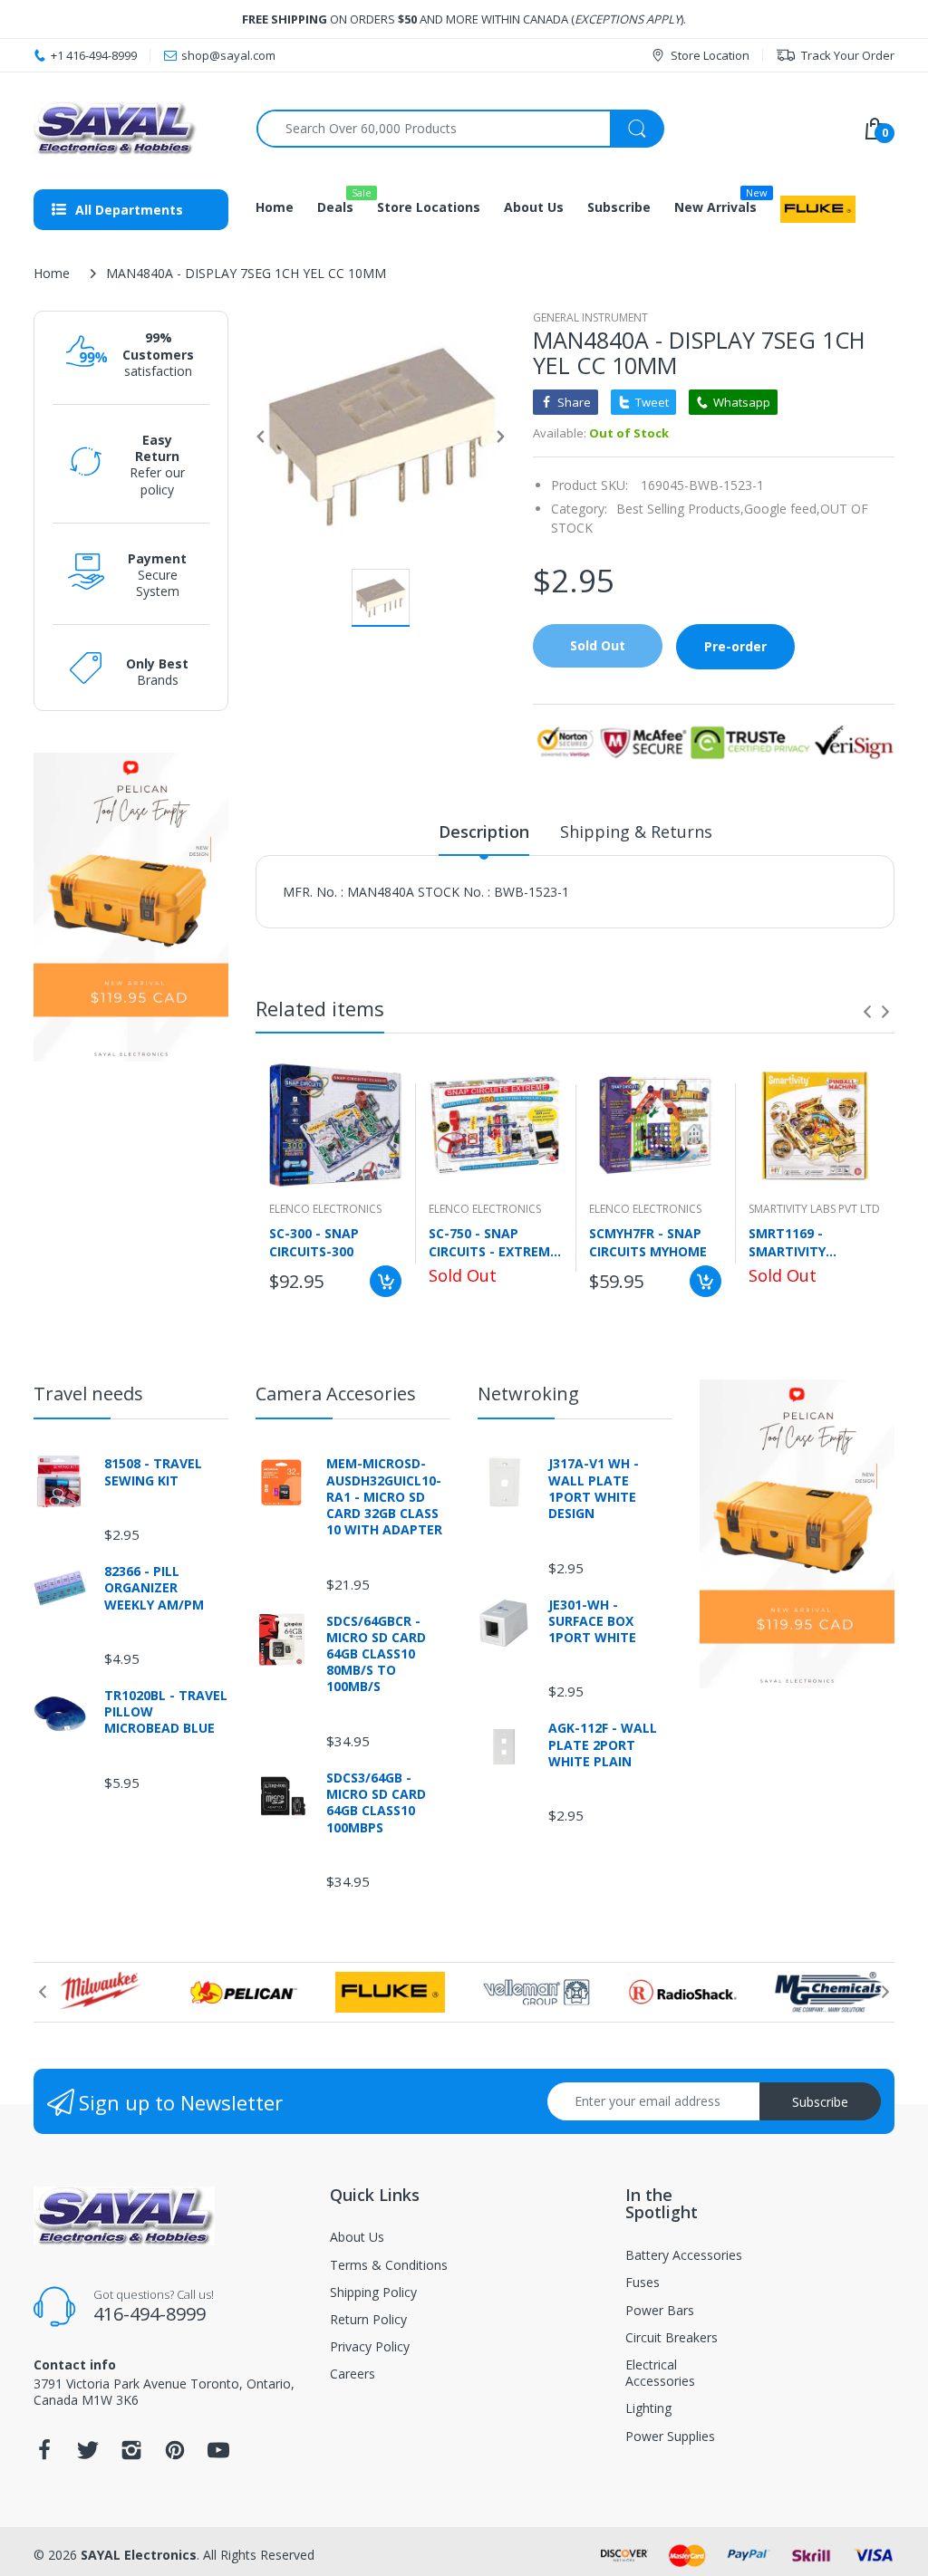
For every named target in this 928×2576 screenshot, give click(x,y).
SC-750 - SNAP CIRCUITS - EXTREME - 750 (493, 1242)
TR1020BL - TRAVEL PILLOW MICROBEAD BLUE (166, 1712)
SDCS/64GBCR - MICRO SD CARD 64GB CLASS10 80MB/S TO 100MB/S (376, 1654)
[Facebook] (44, 2455)
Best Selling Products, (680, 509)
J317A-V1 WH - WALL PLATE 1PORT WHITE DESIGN (594, 1489)
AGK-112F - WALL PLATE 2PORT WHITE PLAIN (603, 1745)
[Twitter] (88, 2455)
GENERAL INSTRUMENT (590, 317)
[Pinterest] (175, 2455)
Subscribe (820, 2102)
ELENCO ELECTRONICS (325, 1209)
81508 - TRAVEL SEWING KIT (153, 1472)
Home (52, 273)
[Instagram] (131, 2455)
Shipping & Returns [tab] (636, 831)
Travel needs (88, 1394)
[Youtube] (218, 2455)
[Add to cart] (386, 1281)
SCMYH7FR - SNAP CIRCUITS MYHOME (648, 1242)
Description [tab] (484, 831)
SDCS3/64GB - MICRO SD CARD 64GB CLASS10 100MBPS (376, 1803)
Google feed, (782, 509)
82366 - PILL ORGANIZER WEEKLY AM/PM (154, 1588)
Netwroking (528, 1394)
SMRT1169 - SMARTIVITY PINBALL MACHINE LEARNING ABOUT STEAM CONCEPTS (807, 1242)
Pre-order (735, 646)
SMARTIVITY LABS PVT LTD (814, 1209)
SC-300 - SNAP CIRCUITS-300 (314, 1242)
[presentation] (867, 1012)
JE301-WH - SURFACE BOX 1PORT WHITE (592, 1621)
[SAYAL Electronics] (131, 128)
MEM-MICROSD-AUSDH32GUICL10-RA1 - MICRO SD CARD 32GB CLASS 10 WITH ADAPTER (384, 1497)
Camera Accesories (336, 1394)
